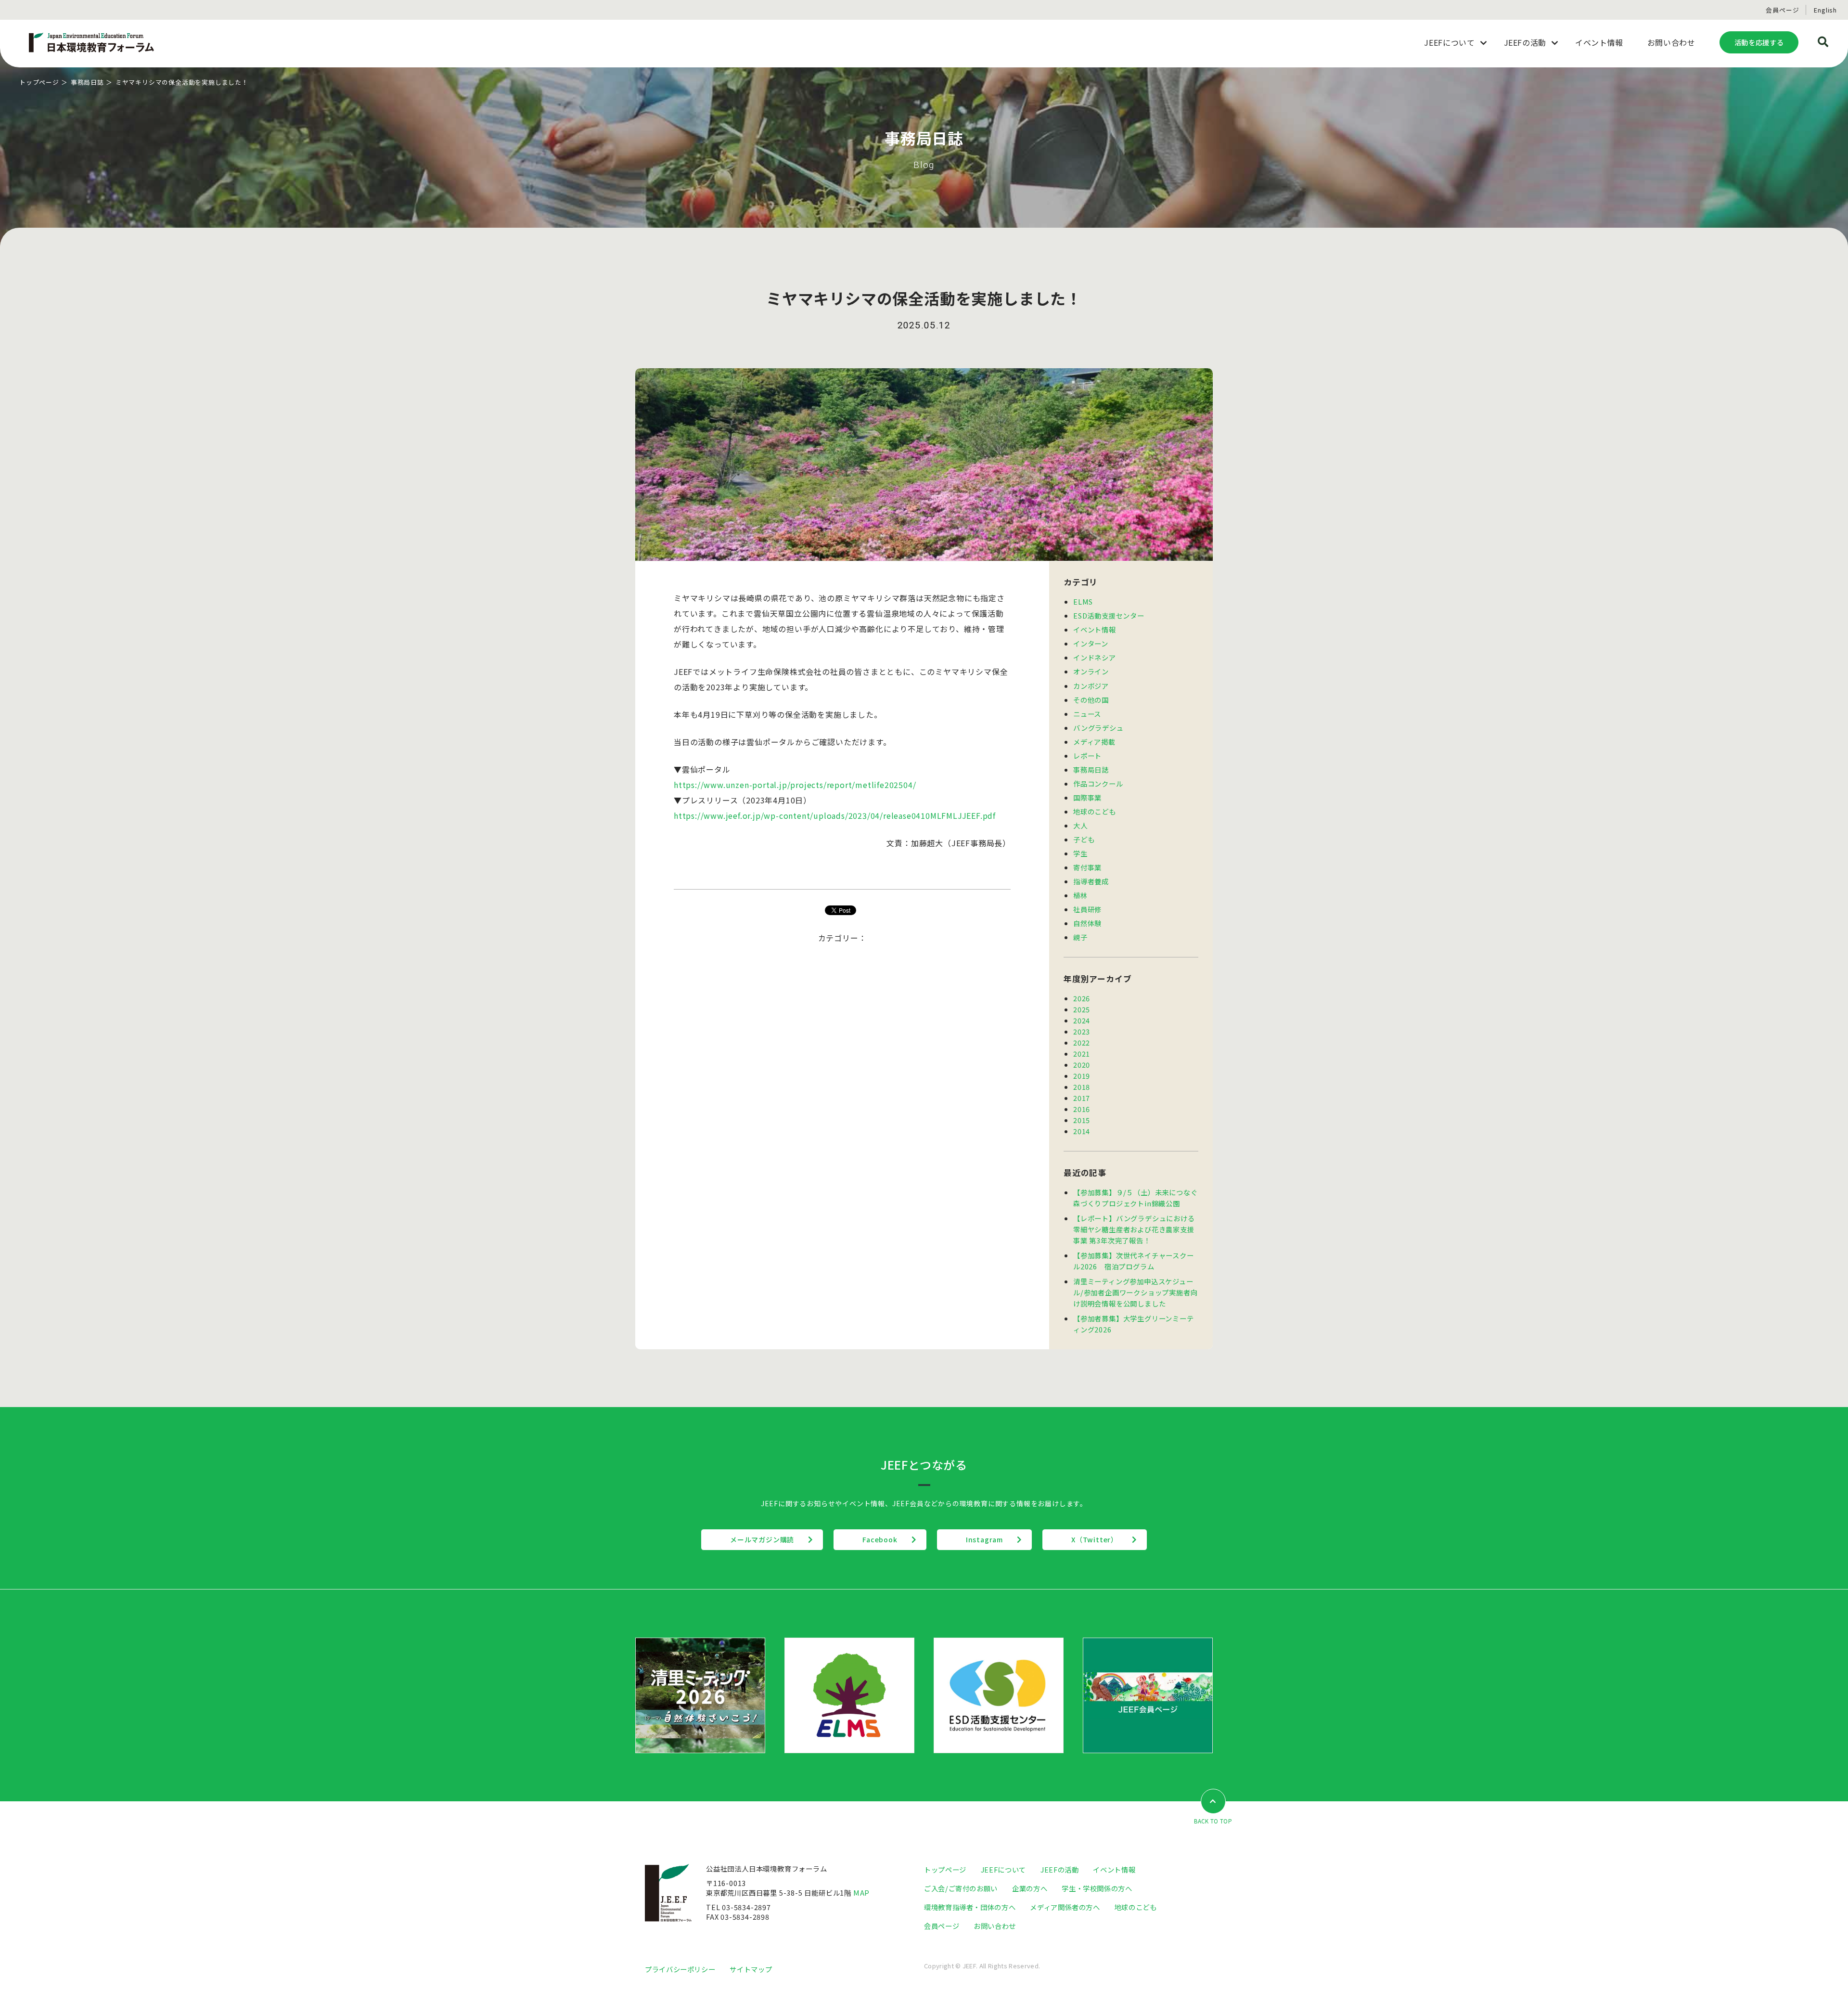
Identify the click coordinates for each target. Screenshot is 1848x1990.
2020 (1082, 1065)
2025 (1082, 1009)
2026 (1082, 998)
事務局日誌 (87, 82)
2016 (1082, 1109)
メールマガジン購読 (762, 1539)
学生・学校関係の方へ (1097, 1888)
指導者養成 (1091, 881)
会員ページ (1782, 10)
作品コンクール (1098, 783)
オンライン (1091, 671)
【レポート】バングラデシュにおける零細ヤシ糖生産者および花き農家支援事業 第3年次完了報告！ (1134, 1229)
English (1825, 10)
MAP (861, 1893)
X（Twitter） (1095, 1539)
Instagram (984, 1539)
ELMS (1083, 601)
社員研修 (1087, 909)
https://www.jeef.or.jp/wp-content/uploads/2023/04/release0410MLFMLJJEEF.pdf (835, 815)
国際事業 (1087, 797)
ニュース (1087, 714)
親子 (1080, 937)
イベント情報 (1095, 629)
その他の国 (1091, 700)
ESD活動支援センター (1109, 615)
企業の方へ (1030, 1888)
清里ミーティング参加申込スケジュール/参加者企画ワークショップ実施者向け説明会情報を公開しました (1135, 1292)
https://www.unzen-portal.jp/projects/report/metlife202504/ (795, 785)
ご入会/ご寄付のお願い (961, 1888)
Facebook (880, 1539)
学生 (1080, 853)
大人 (1080, 825)
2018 (1082, 1087)
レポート (1087, 756)
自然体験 (1087, 923)
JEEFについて (1003, 1869)
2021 (1082, 1053)
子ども (1084, 839)
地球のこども (1095, 811)
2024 (1082, 1020)
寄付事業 (1087, 867)
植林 (1080, 895)
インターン (1091, 643)
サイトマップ (751, 1969)
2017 (1082, 1098)
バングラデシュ (1098, 728)
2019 (1082, 1076)
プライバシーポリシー (680, 1969)
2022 (1082, 1042)
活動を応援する (1759, 42)
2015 (1082, 1120)
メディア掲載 (1094, 742)
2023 (1082, 1031)
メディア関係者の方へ (1065, 1907)
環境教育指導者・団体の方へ (970, 1907)
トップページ (39, 82)
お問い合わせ (995, 1926)
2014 (1082, 1131)
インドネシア (1095, 657)
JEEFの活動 (1059, 1869)
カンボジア (1091, 686)
